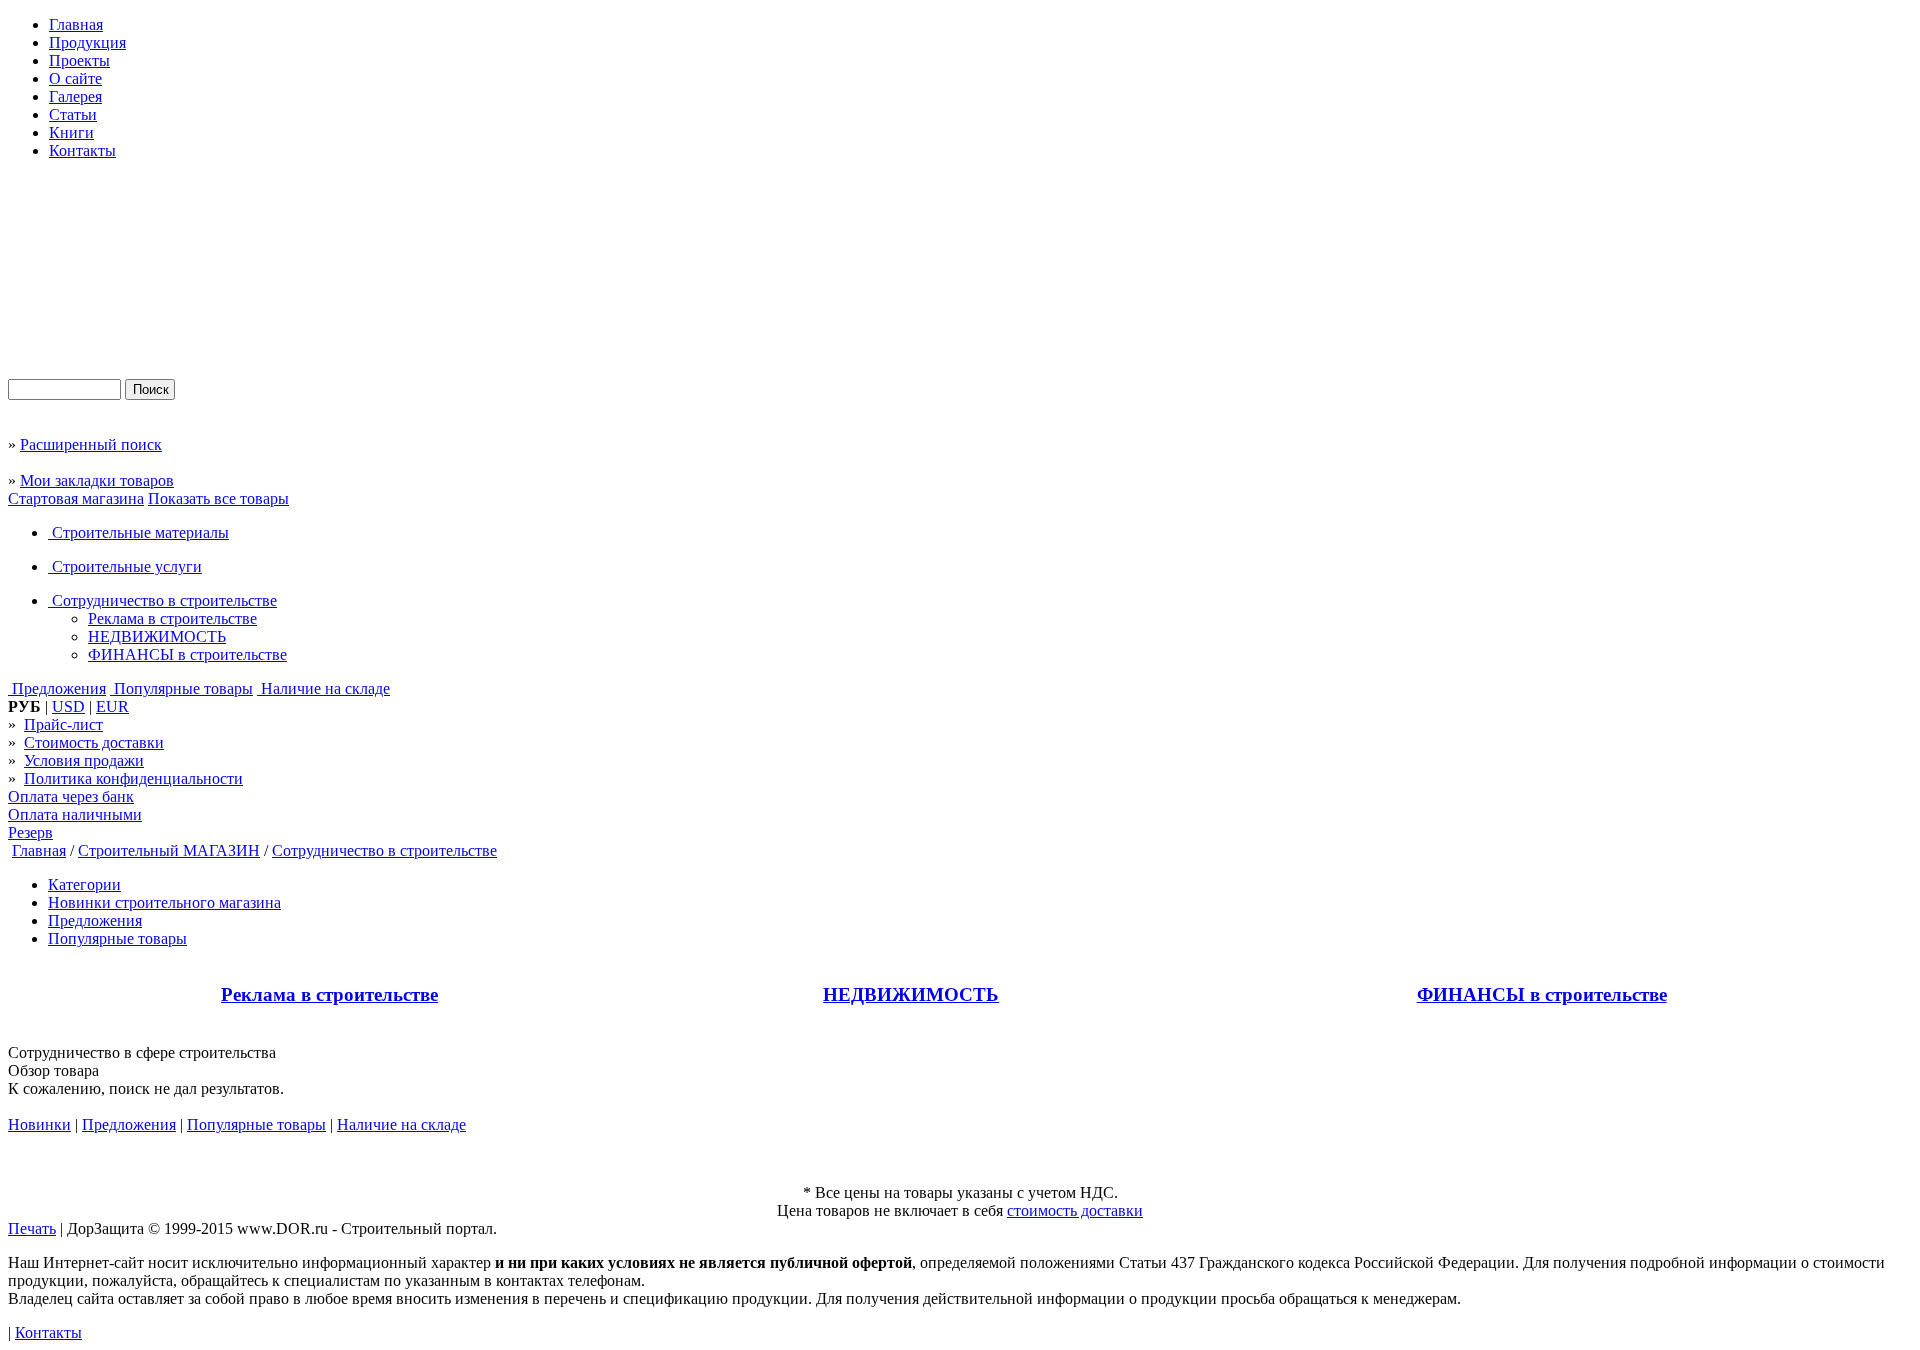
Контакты (82, 150)
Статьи (73, 114)
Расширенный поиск (91, 444)
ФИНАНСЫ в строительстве (187, 654)
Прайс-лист (63, 724)
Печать (32, 1228)
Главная (76, 24)
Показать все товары (218, 498)
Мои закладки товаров (97, 480)
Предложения (57, 688)
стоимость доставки (1075, 1210)
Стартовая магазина (76, 498)
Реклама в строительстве (172, 618)
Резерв (30, 832)
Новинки (39, 1124)
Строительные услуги (125, 566)
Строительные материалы (138, 532)
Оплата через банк (71, 796)
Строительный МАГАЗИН (169, 850)
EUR (112, 706)
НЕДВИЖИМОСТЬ (157, 636)
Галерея (75, 96)
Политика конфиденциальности (133, 778)
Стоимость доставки (94, 742)
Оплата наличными (75, 814)
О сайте (75, 78)
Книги (71, 132)
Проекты (79, 60)
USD (68, 706)
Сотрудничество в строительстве (162, 600)
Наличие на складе (323, 688)
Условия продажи (84, 760)
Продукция (87, 42)
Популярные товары (181, 688)
